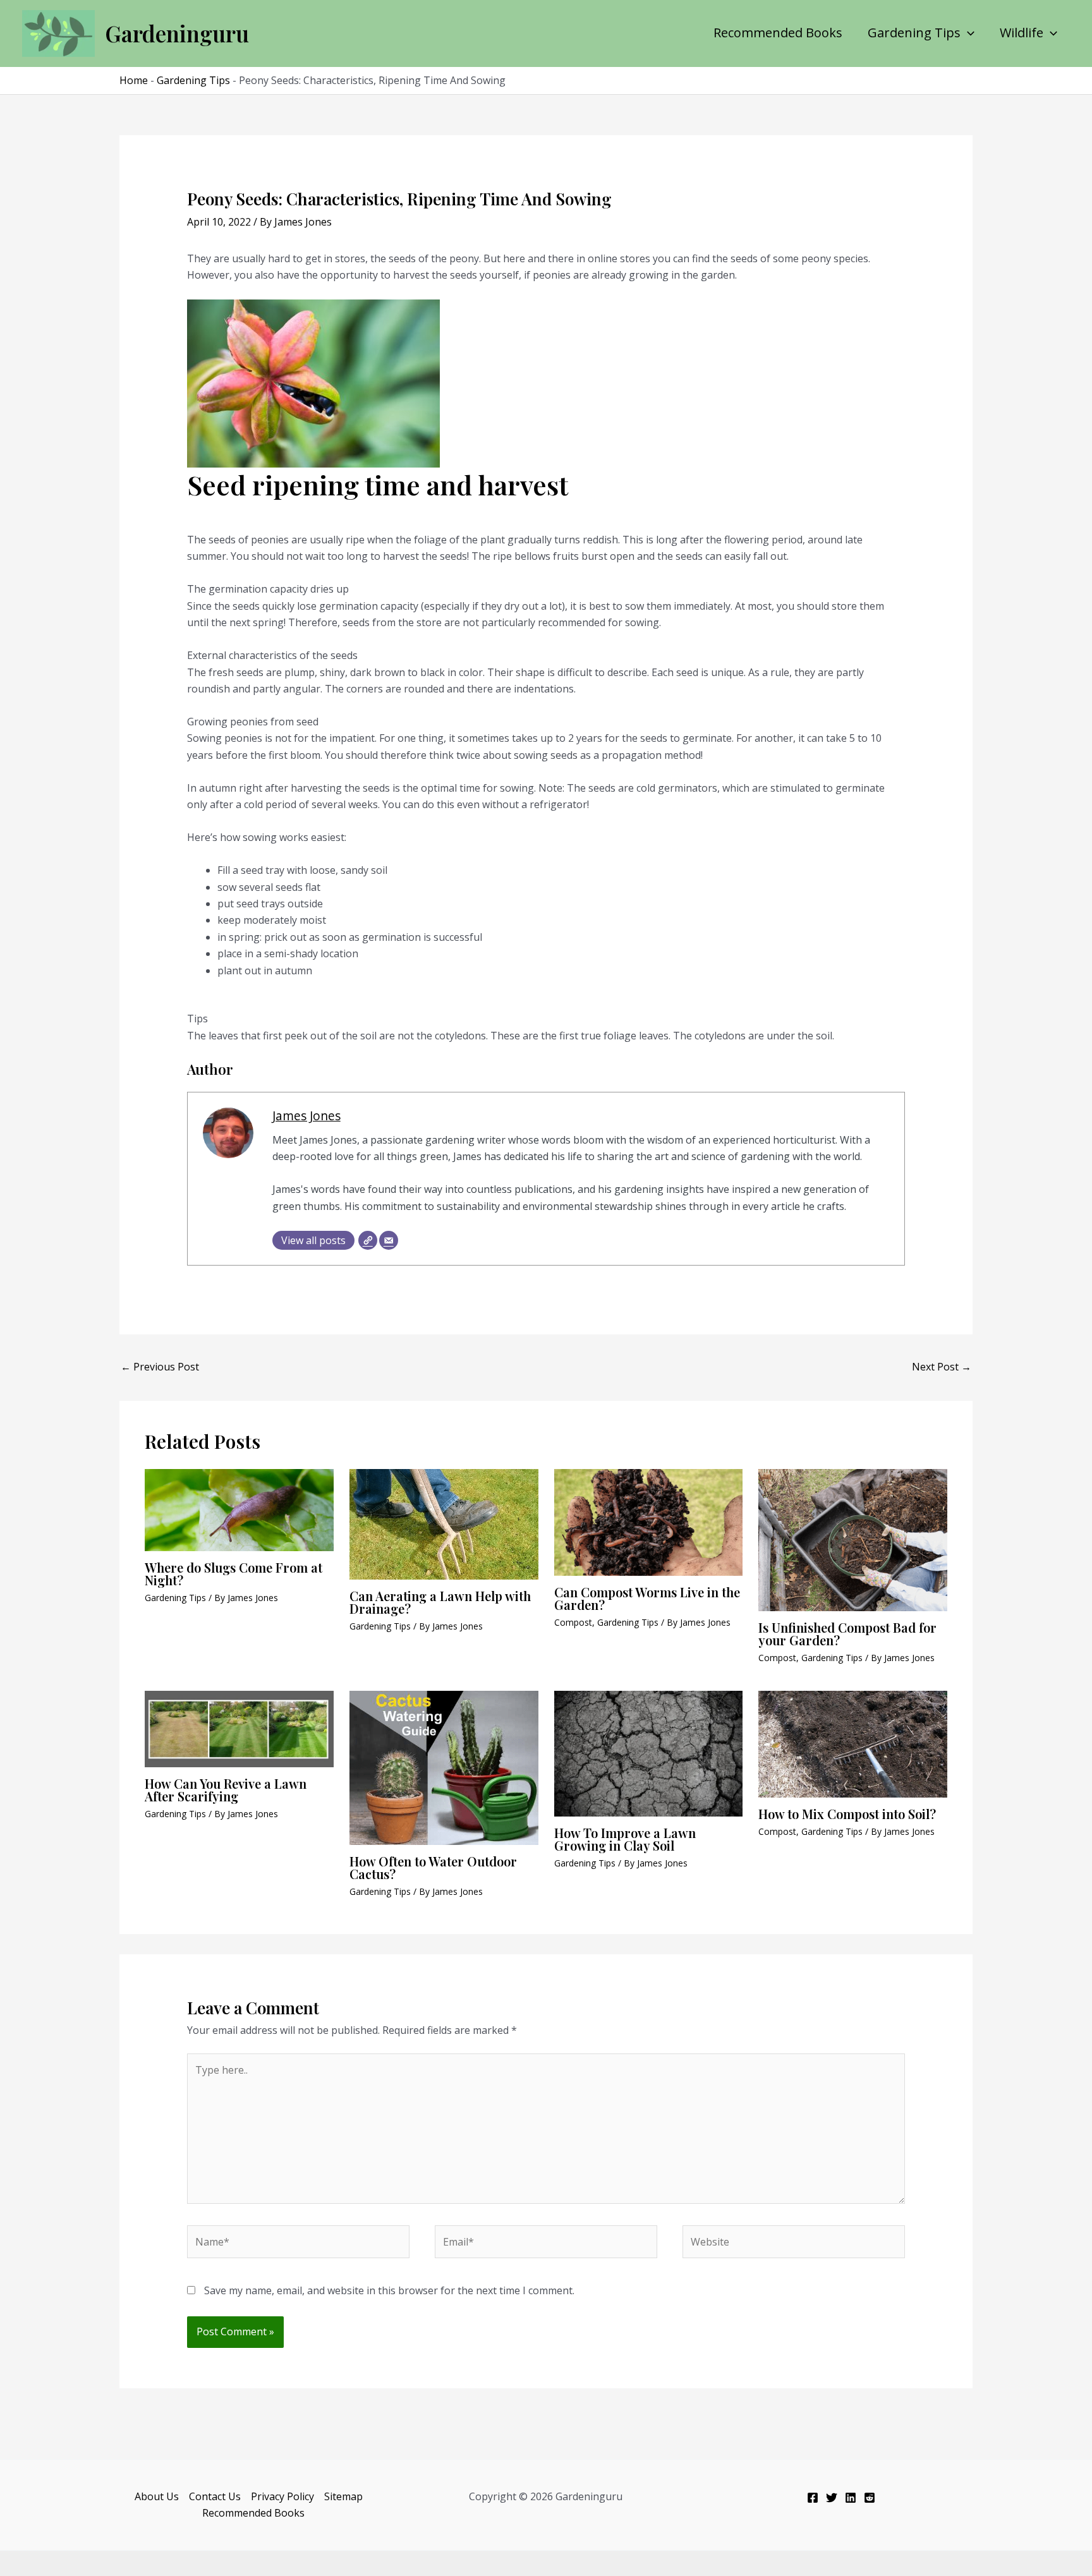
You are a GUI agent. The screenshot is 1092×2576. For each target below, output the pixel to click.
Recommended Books (778, 33)
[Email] (389, 1240)
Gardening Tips (914, 33)
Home (134, 80)
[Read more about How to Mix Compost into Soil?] (853, 1743)
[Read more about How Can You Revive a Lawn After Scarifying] (239, 1728)
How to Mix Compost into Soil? (847, 1814)
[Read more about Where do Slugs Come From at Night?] (239, 1509)
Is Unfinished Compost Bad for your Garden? (847, 1634)
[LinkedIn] (851, 2498)
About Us (157, 2496)
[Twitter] (832, 2498)
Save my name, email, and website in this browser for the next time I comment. (389, 2290)
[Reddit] (870, 2498)
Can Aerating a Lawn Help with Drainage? (440, 1602)
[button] (968, 33)
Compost (573, 1622)
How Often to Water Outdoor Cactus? (433, 1867)
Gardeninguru (177, 33)
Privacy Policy (282, 2496)
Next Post (942, 1367)
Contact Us (215, 2496)
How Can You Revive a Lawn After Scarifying (226, 1790)
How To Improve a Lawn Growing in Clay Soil (625, 1839)
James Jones (306, 1116)
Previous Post (160, 1367)
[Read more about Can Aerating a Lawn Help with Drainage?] (444, 1523)
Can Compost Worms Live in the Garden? (647, 1598)
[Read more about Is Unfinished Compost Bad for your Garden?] (853, 1539)
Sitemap (343, 2496)
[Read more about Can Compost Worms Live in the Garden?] (649, 1521)
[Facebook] (813, 2498)
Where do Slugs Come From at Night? (234, 1574)
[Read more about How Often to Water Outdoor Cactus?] (444, 1767)
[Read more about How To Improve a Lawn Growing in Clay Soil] (649, 1753)
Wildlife (1022, 33)
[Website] (368, 1240)
